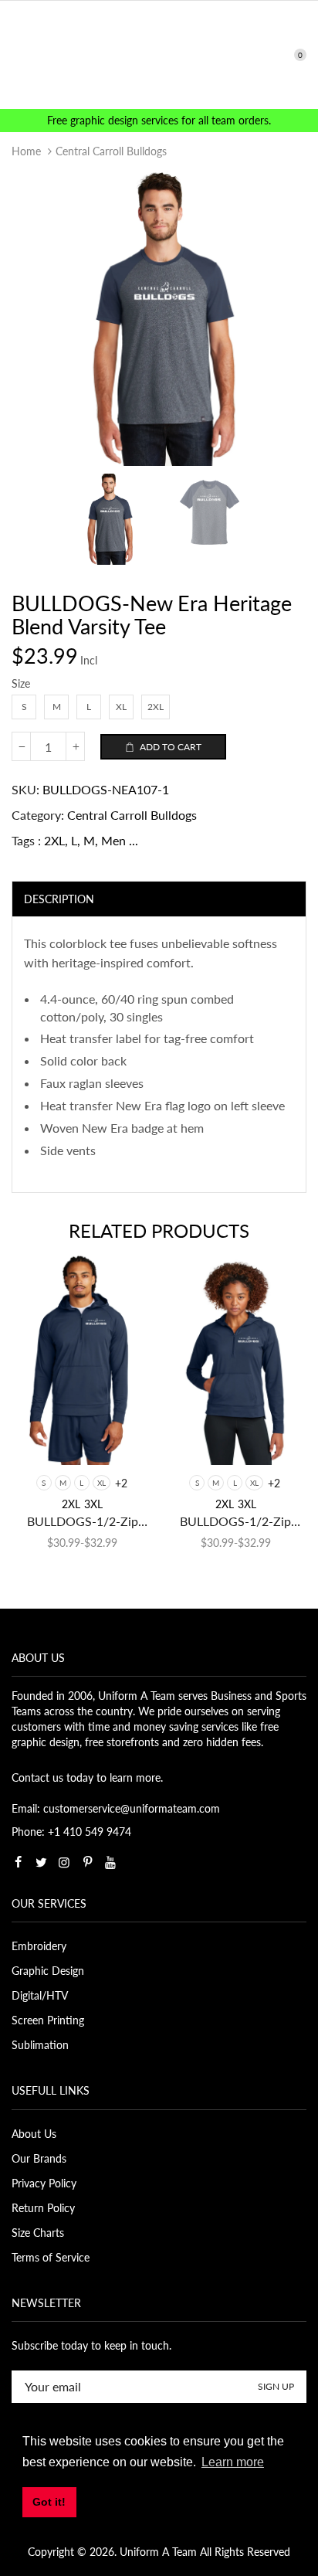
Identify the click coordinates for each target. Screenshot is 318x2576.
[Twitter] (41, 1862)
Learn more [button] (233, 2462)
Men (113, 840)
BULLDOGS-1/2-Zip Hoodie (83, 1522)
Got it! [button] (49, 2502)
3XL (93, 1504)
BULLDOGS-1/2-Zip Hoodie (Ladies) (235, 1522)
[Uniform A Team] (159, 54)
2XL (54, 840)
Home (26, 151)
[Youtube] (110, 1862)
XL (101, 1483)
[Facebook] (18, 1862)
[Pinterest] (87, 1862)
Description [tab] (59, 899)
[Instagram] (64, 1862)
